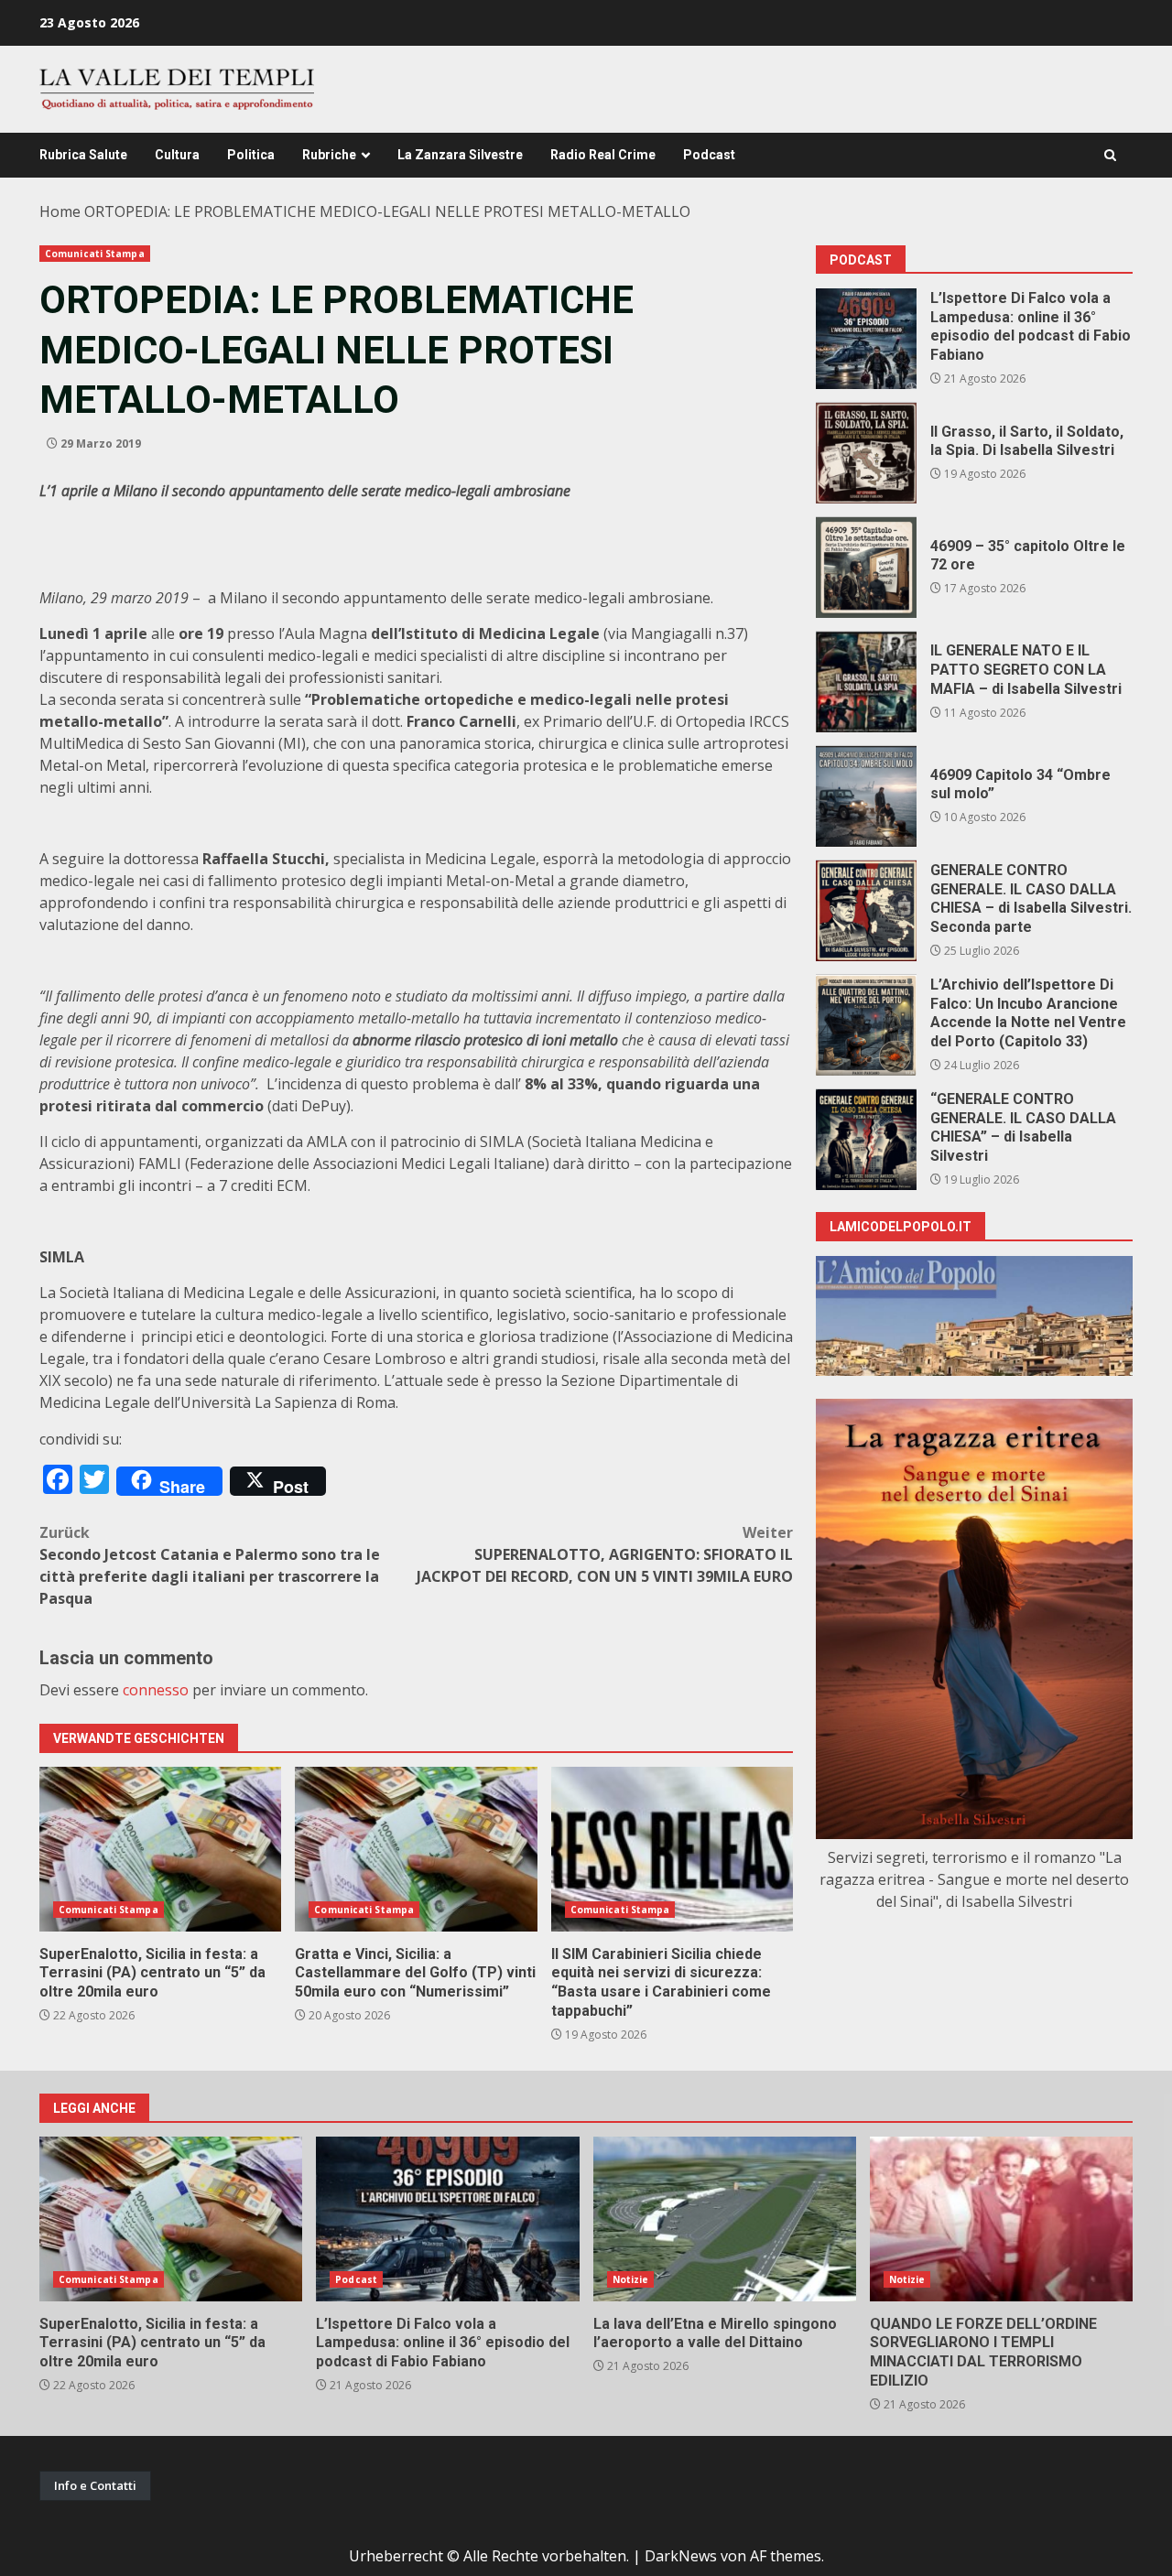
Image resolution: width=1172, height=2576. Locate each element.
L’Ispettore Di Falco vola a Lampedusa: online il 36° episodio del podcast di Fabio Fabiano (866, 339)
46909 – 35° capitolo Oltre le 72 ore (866, 568)
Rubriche (329, 155)
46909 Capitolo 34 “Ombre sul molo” (866, 796)
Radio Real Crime (603, 155)
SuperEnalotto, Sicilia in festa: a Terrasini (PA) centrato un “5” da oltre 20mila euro (160, 1849)
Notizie (631, 2279)
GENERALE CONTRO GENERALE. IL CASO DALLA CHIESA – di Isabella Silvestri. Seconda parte (866, 911)
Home (60, 211)
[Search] (1110, 155)
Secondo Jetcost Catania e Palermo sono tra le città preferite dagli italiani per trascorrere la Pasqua (210, 1565)
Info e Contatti (95, 2485)
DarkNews (681, 2556)
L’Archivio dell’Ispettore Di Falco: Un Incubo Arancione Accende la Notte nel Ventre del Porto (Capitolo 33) (866, 1025)
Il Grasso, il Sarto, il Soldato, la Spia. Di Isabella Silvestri (866, 453)
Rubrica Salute (83, 155)
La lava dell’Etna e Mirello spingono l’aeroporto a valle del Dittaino (725, 2219)
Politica (251, 155)
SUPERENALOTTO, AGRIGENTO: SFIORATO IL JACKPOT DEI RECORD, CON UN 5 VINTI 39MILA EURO (605, 1554)
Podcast (709, 155)
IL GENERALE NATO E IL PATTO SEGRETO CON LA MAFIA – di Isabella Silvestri (866, 682)
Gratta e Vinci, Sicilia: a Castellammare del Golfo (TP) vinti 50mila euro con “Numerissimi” (416, 1849)
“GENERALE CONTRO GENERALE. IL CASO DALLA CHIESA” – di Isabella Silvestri (866, 1140)
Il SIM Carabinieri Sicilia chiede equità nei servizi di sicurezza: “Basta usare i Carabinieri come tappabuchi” (672, 1849)
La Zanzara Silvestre (460, 155)
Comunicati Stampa (95, 254)
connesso (156, 1690)
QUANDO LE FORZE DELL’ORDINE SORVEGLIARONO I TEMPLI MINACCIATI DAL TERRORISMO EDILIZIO (1001, 2219)
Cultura (177, 155)
